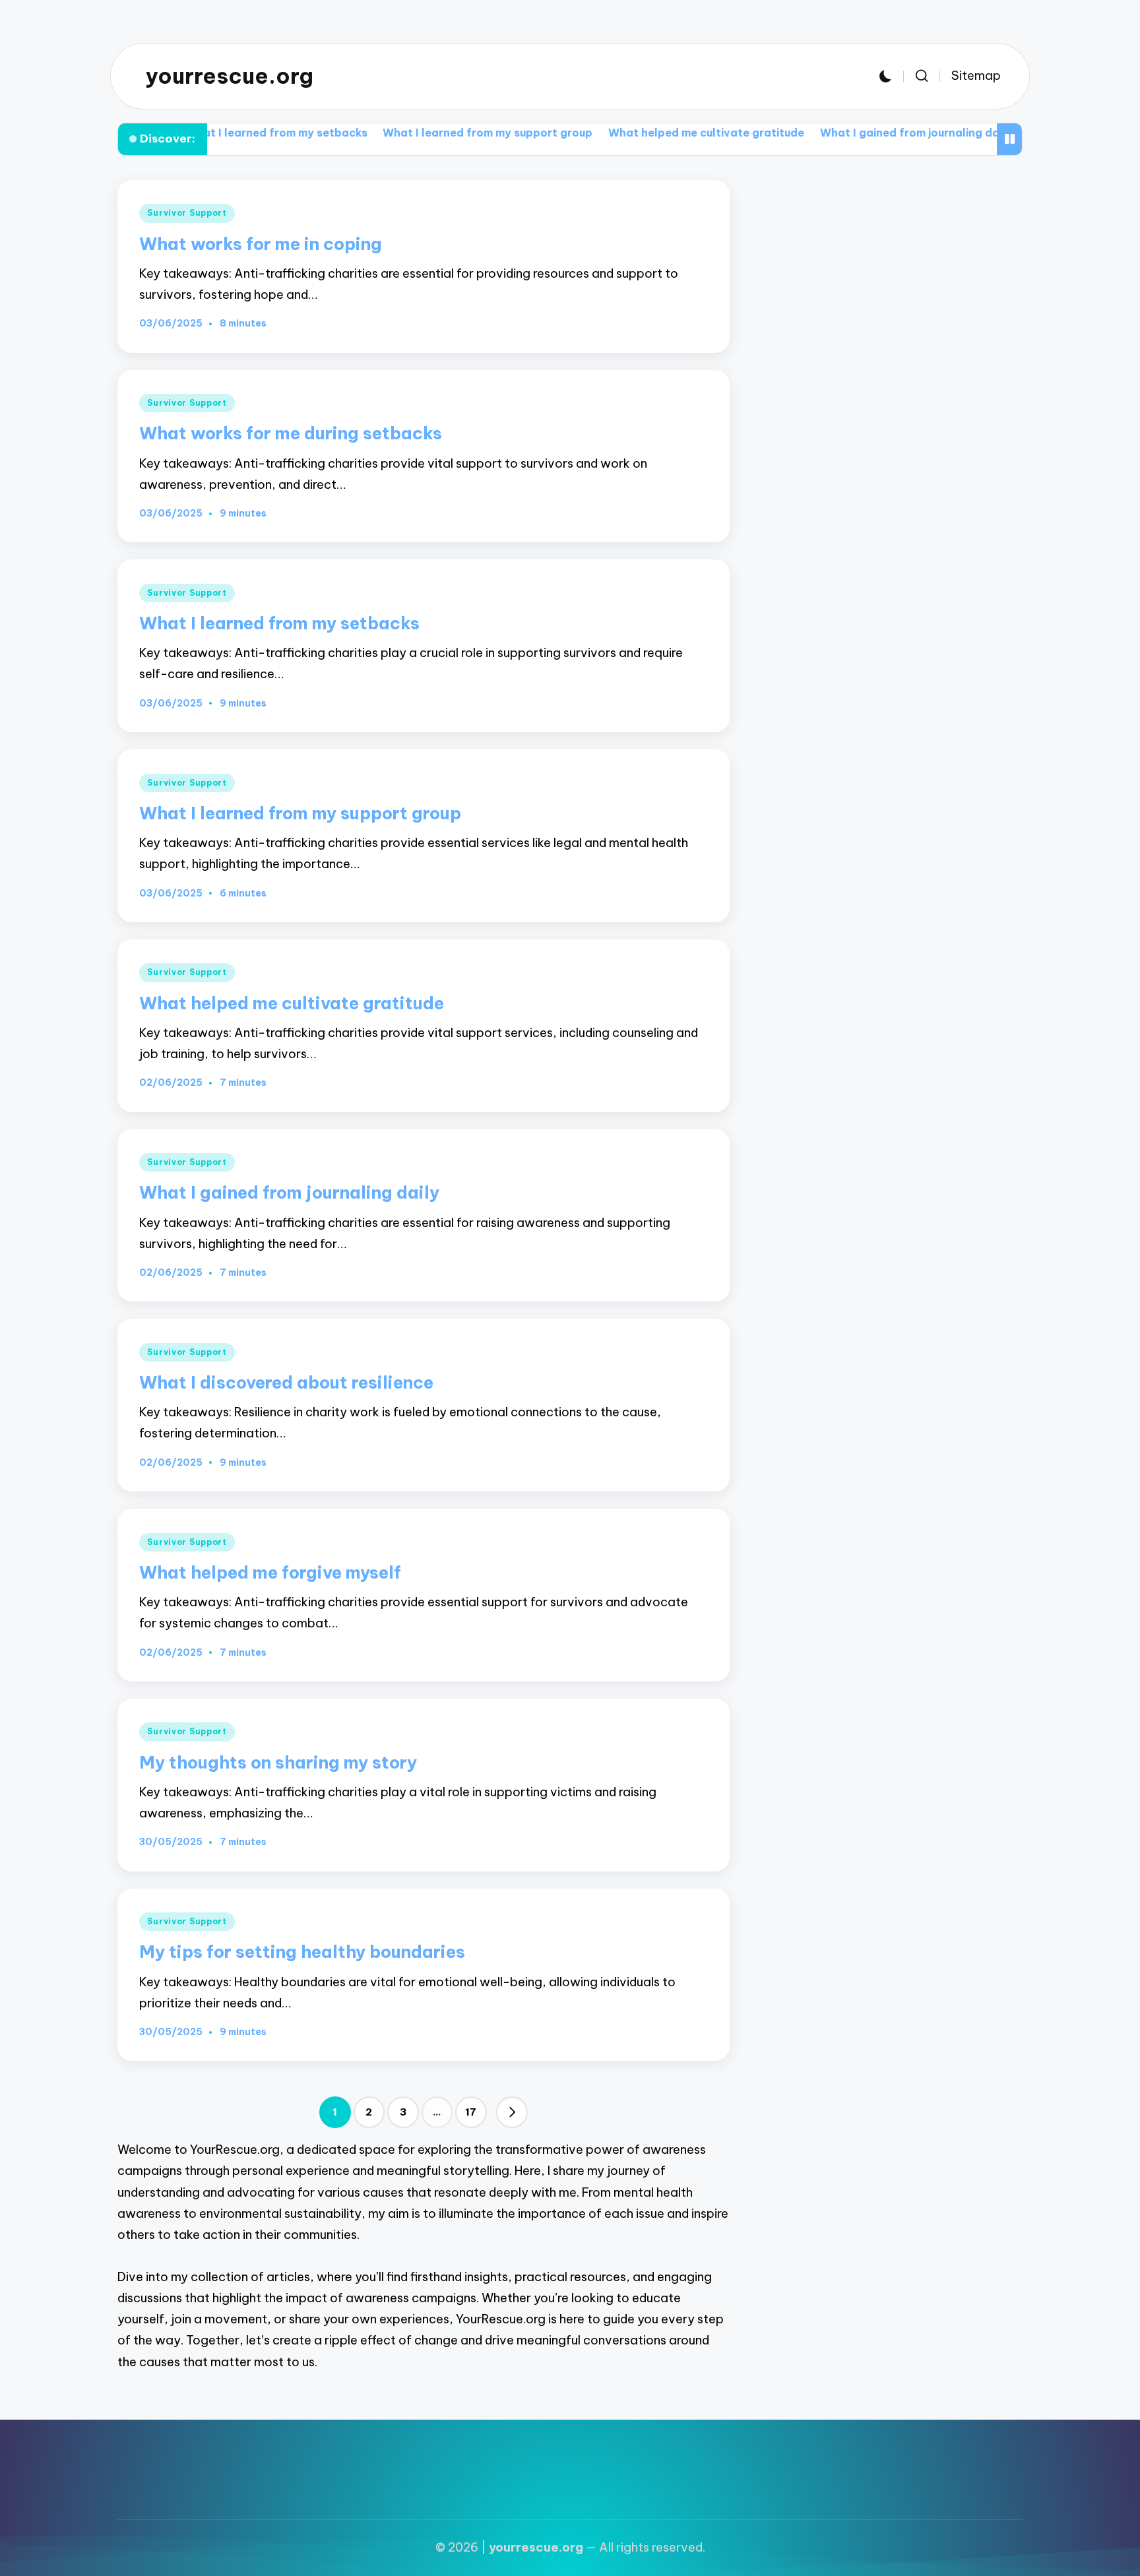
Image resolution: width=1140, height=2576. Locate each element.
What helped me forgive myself (270, 1572)
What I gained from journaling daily (834, 133)
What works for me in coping (261, 244)
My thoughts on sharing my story (278, 1762)
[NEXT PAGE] (512, 2112)
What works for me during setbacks (291, 433)
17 (471, 2112)
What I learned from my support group (406, 133)
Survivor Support (187, 213)
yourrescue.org (230, 76)
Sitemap (976, 76)
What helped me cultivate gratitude (625, 133)
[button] (512, 2112)
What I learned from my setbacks (279, 623)
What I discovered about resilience (286, 1382)
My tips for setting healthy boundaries (302, 1952)
